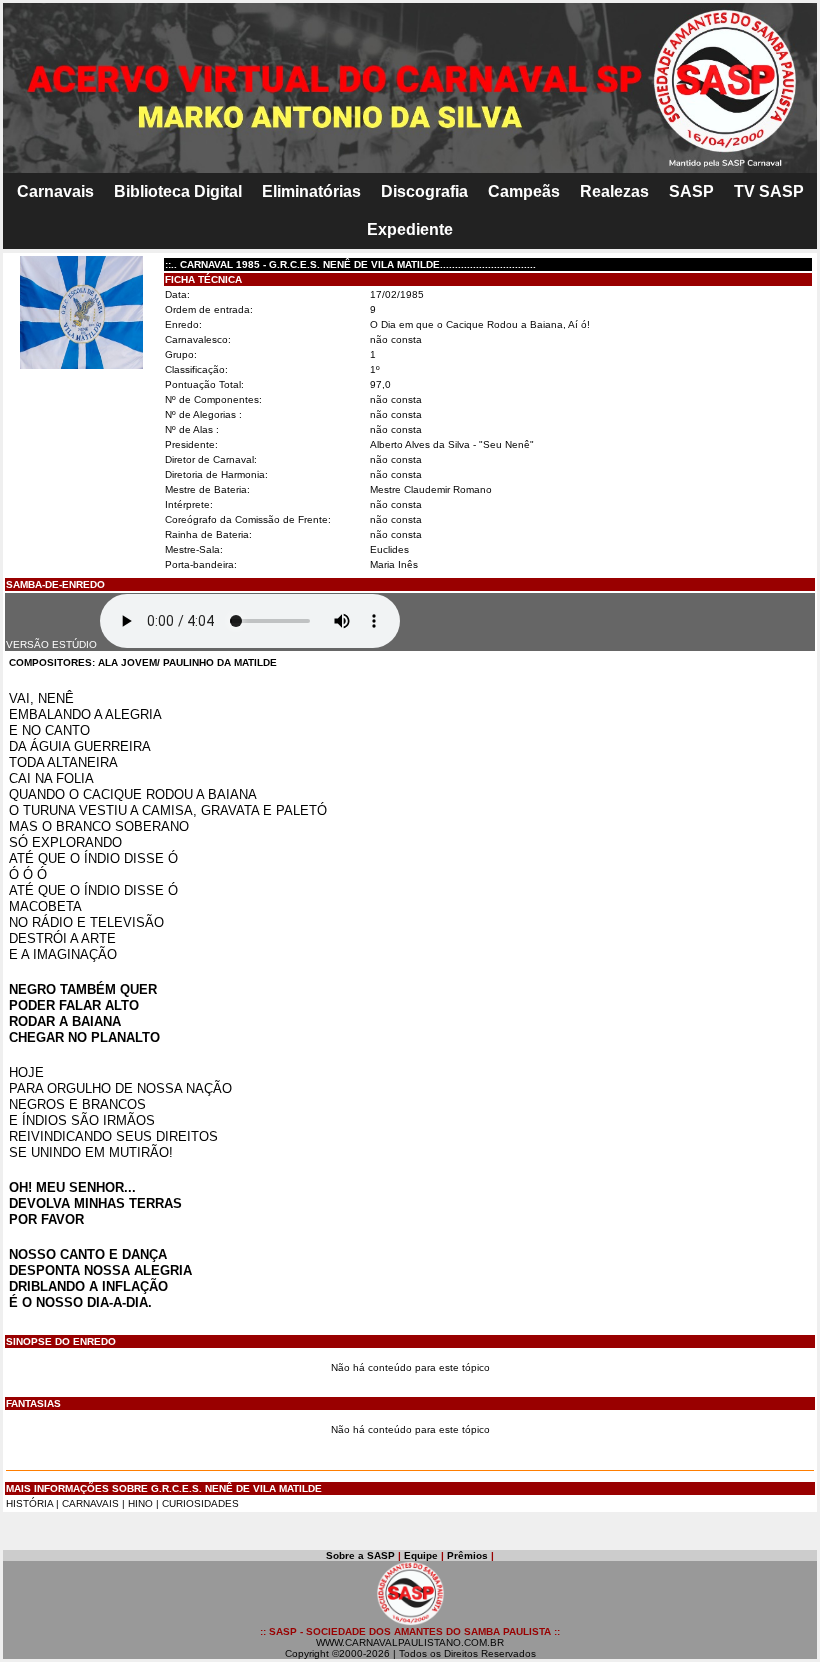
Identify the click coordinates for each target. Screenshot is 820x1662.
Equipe (421, 1555)
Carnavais (55, 191)
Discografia (424, 191)
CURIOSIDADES (200, 1503)
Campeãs (524, 191)
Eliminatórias (311, 191)
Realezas (614, 191)
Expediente (410, 229)
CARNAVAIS (92, 1503)
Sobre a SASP (360, 1555)
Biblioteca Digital (178, 191)
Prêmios (467, 1555)
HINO (140, 1503)
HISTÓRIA (29, 1503)
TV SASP (769, 191)
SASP (691, 191)
